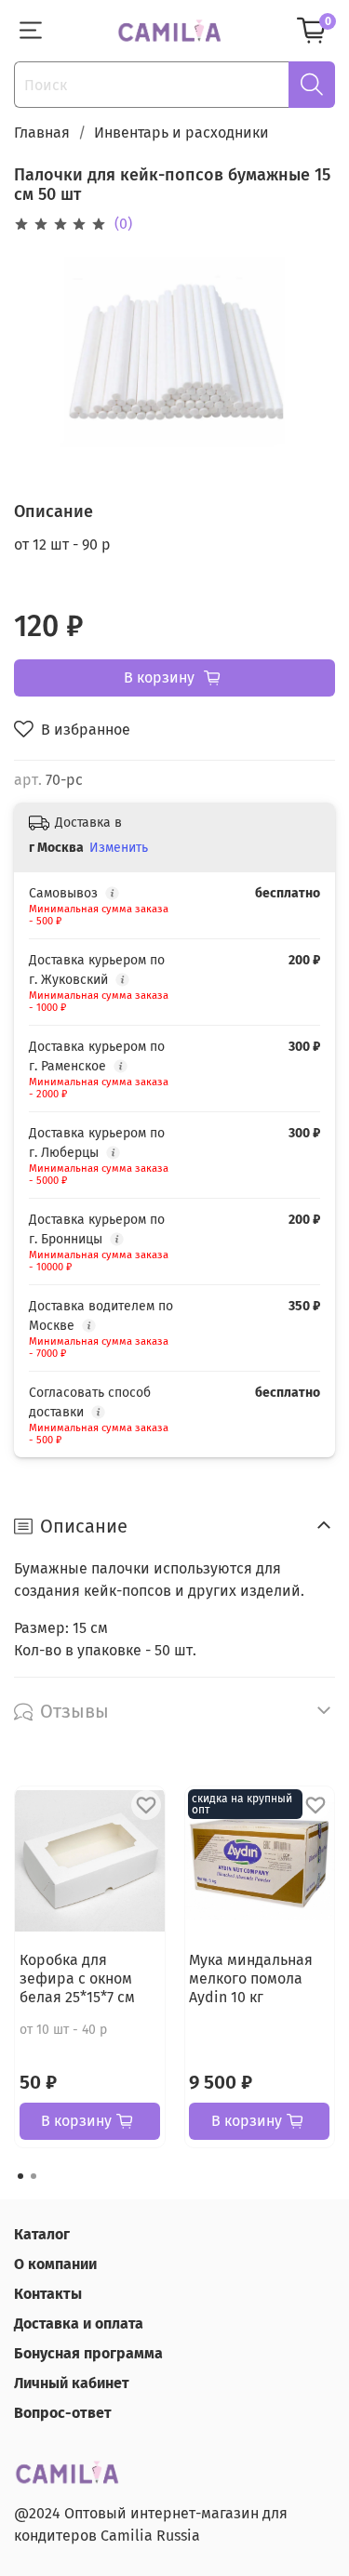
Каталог (42, 2234)
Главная (42, 133)
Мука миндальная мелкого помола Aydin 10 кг (251, 1978)
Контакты (48, 2294)
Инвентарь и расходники (181, 133)
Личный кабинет (72, 2383)
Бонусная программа (88, 2353)
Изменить (119, 848)
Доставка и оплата (79, 2324)
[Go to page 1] (20, 2176)
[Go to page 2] (34, 2176)
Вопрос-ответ (63, 2413)
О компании (55, 2264)
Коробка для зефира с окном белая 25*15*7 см (77, 1978)
